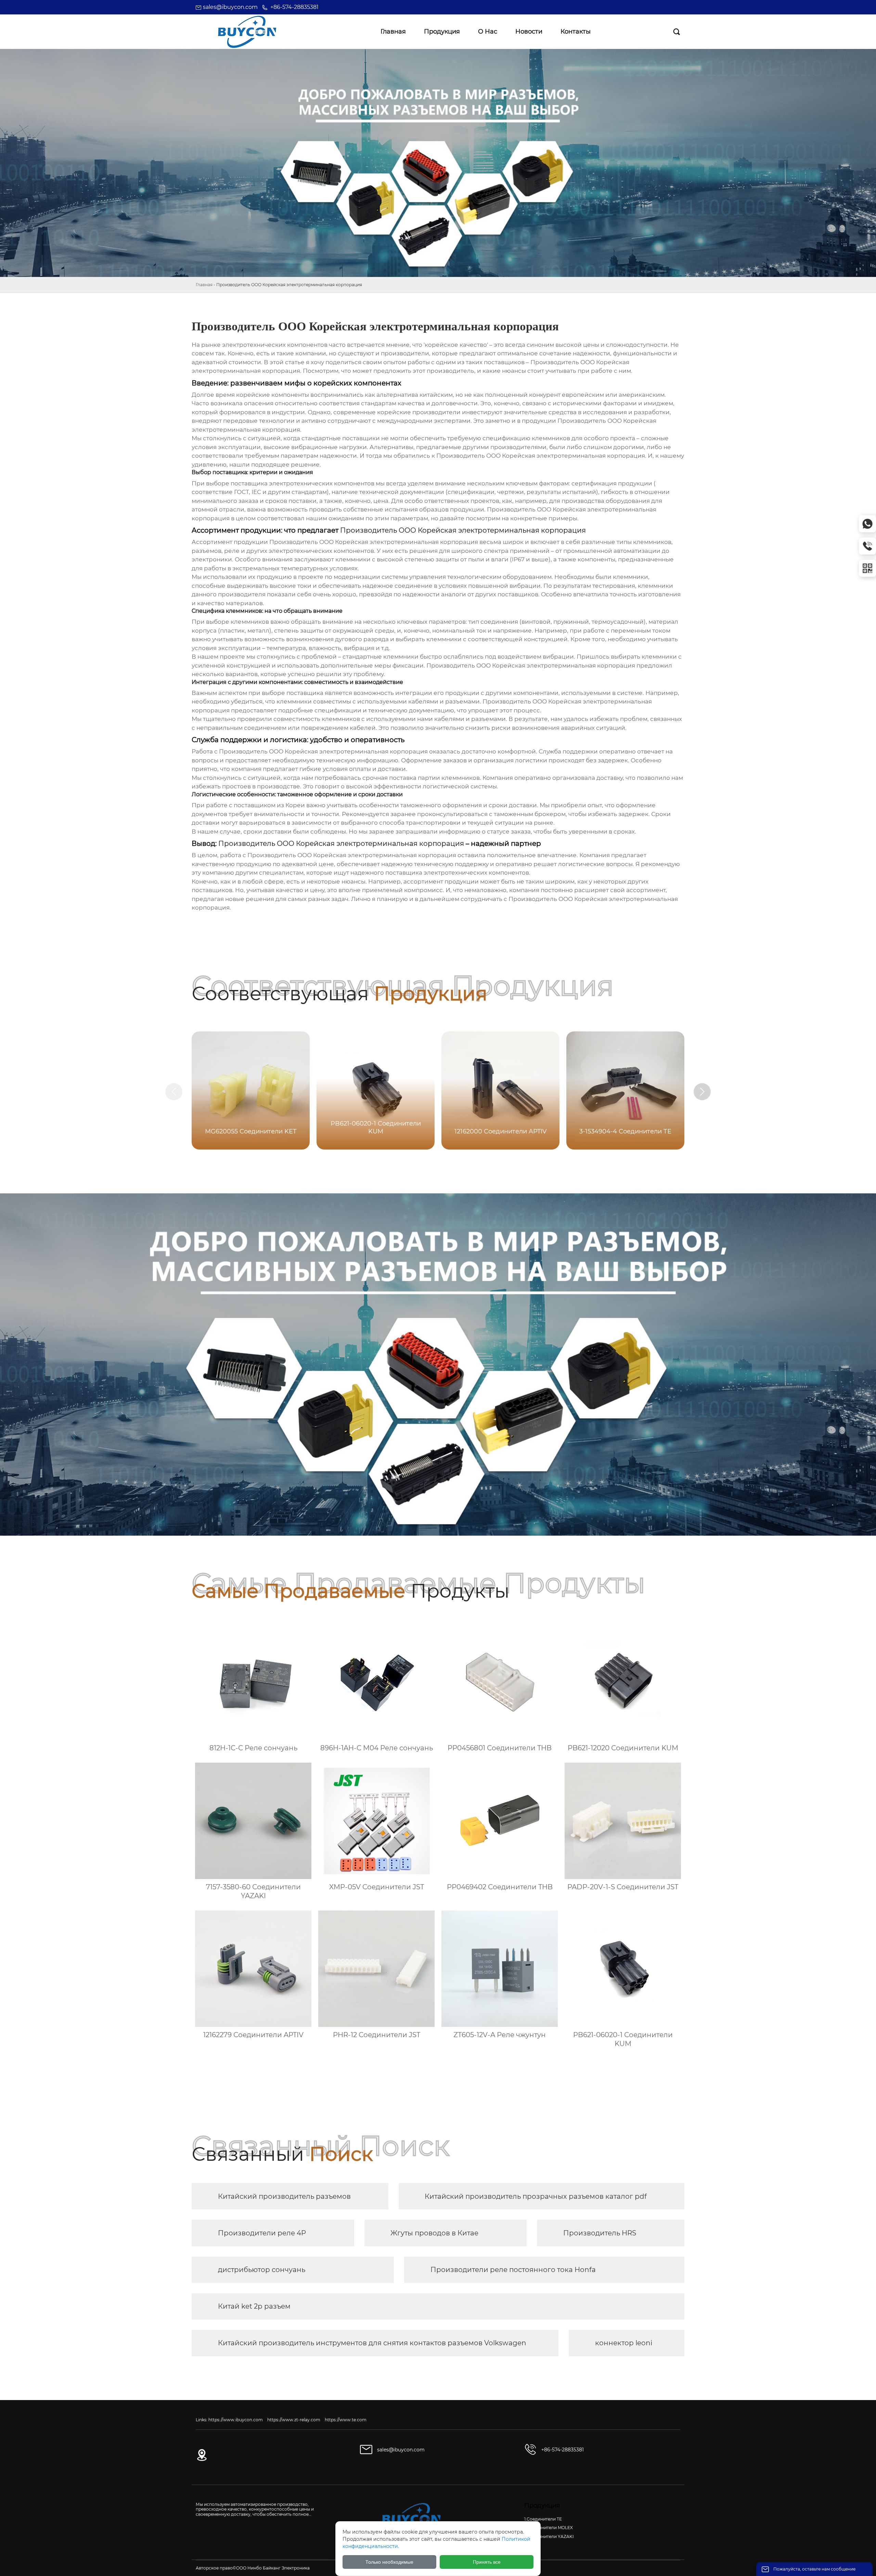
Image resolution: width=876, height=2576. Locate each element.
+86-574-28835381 (294, 7)
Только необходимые (389, 2562)
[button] (702, 1092)
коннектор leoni (624, 2343)
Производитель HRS (600, 2233)
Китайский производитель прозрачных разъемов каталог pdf (536, 2196)
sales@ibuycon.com (230, 7)
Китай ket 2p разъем (254, 2306)
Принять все (487, 2562)
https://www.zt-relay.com (294, 2420)
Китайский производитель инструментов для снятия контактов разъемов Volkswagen (372, 2343)
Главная (204, 285)
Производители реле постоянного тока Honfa (513, 2270)
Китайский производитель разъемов (284, 2196)
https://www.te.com (346, 2420)
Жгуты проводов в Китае (434, 2233)
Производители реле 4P (262, 2233)
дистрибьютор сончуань (262, 2270)
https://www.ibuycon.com (236, 2420)
